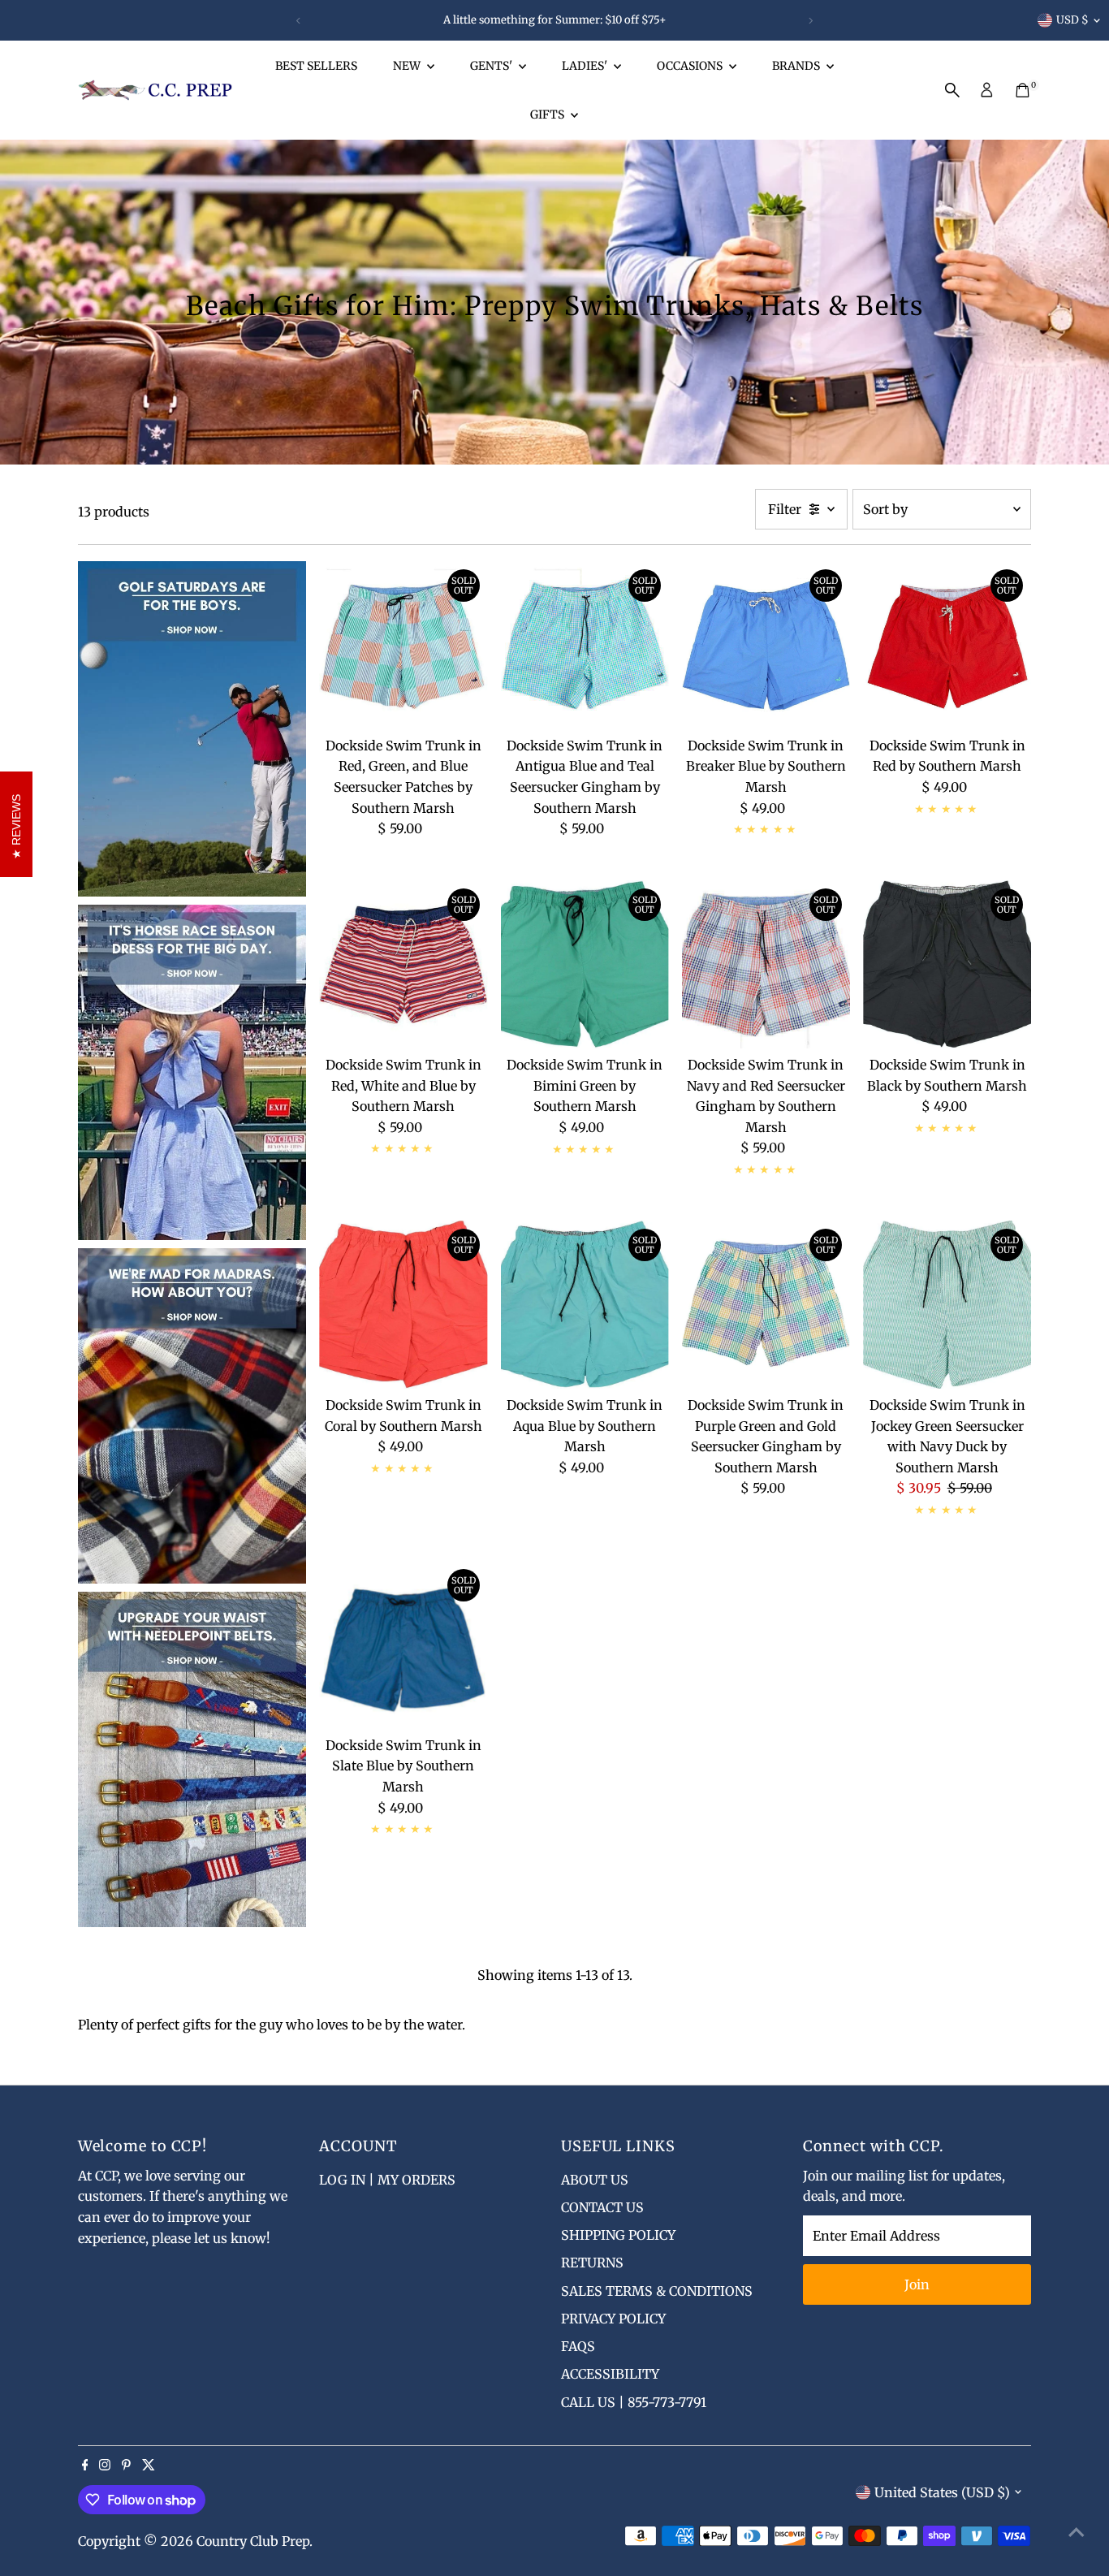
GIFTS (548, 115)
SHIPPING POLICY (618, 2235)
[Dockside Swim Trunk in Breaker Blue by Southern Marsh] (766, 645)
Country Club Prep (253, 2541)
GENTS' (492, 66)
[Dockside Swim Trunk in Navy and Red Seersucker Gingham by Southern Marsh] (766, 964)
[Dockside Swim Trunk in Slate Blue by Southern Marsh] (403, 1645)
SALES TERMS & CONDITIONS (657, 2291)
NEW (408, 66)
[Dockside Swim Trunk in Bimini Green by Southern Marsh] (585, 964)
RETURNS (592, 2263)
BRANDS (797, 66)
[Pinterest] (126, 2466)
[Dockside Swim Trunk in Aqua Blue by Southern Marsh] (585, 1305)
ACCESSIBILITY (610, 2374)
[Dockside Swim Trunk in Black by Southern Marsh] (947, 964)
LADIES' (586, 66)
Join (917, 2284)
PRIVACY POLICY (613, 2319)
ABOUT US (595, 2180)
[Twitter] (149, 2466)
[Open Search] (952, 90)
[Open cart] (1023, 90)
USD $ (1072, 20)
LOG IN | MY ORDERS (387, 2180)
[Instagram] (105, 2466)
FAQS (578, 2346)
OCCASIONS (691, 66)
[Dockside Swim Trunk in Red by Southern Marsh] (947, 645)
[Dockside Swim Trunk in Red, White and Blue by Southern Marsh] (403, 964)
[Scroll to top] (1077, 2531)
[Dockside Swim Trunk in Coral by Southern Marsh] (403, 1305)
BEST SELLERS (316, 66)
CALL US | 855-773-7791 (634, 2402)
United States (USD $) (942, 2492)
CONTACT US (602, 2207)
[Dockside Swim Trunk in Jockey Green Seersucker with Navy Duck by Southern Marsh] (947, 1305)
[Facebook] (85, 2466)
